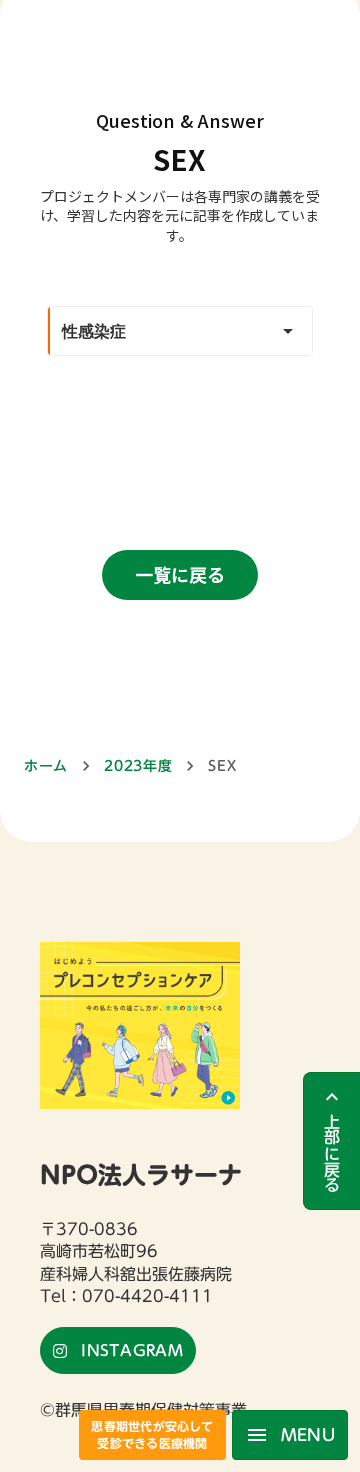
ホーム (46, 766)
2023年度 (138, 766)
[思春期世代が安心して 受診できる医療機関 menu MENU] (180, 8)
